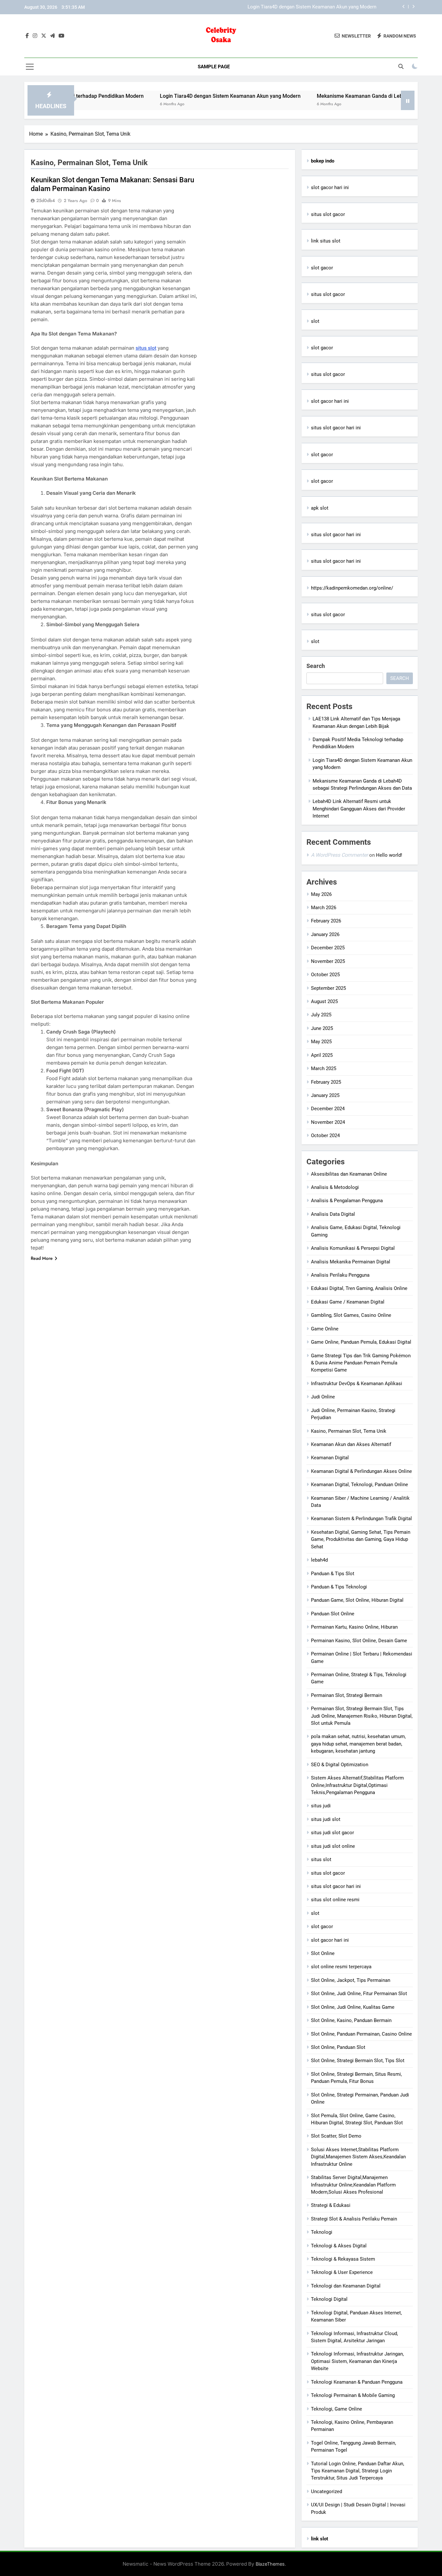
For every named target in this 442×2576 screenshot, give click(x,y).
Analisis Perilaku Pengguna (340, 1275)
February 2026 (326, 921)
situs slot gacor (328, 214)
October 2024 (325, 1135)
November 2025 (328, 961)
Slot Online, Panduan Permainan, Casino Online (361, 2034)
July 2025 (321, 1015)
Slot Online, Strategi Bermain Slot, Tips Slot (358, 2061)
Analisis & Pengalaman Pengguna (347, 1201)
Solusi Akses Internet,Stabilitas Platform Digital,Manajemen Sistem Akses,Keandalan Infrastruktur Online (358, 2157)
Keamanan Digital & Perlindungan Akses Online (361, 1471)
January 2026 (325, 934)
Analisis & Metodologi (335, 1187)
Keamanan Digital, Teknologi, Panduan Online (359, 1485)
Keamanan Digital (330, 1458)
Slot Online (323, 1953)
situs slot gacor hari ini (336, 428)
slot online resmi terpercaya (341, 1967)
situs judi (321, 1806)
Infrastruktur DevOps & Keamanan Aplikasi (357, 1384)
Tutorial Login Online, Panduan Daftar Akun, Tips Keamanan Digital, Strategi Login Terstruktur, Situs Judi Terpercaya (358, 2471)
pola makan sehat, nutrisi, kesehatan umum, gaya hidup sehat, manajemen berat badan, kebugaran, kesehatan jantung (358, 1744)
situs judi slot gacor (332, 1833)
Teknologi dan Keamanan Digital (346, 2286)
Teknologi (322, 2232)
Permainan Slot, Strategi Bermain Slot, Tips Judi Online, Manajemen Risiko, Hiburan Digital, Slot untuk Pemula (362, 1716)
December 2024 (328, 1109)
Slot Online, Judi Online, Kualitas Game (353, 2007)
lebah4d (319, 1560)
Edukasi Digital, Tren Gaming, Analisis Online (359, 1288)
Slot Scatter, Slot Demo (336, 2136)
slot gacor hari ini (330, 187)
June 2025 (322, 1028)
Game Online (325, 1329)
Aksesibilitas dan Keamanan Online (349, 1174)
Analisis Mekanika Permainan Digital (351, 1262)
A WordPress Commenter (339, 855)
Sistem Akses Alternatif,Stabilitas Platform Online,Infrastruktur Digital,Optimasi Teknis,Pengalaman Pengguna (357, 1785)
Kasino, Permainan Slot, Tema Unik (349, 1431)
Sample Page (214, 67)
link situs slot (326, 241)
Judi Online (323, 1397)
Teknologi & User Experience (342, 2272)
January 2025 (325, 1095)
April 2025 (322, 1055)
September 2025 (328, 988)
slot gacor (322, 268)
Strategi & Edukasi (331, 2205)
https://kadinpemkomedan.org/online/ (352, 588)
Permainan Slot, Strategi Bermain (347, 1695)
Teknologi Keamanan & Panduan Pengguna (357, 2382)
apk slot (320, 508)
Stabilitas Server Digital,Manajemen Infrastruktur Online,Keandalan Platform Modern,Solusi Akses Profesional (353, 2185)
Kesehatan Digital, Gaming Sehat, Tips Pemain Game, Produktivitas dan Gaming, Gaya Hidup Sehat (361, 1539)
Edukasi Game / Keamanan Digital (348, 1302)
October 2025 (325, 975)
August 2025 (324, 1001)
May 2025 (321, 1042)
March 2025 (324, 1068)
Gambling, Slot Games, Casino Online (351, 1315)
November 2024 (328, 1122)
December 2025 (328, 948)
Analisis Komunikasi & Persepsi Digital (353, 1248)
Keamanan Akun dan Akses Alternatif (351, 1444)
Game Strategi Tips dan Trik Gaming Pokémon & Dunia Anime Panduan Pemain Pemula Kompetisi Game (361, 1363)
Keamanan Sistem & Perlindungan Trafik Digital (361, 1519)
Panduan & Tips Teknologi (339, 1587)
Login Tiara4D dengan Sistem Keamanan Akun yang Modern (172, 96)
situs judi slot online (333, 1846)
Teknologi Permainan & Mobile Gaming (353, 2395)
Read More (42, 1258)
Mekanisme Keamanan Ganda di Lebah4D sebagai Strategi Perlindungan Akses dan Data (281, 7)
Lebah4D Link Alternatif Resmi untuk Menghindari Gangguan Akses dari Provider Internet (359, 809)
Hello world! (389, 855)
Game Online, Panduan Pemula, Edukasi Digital (361, 1342)
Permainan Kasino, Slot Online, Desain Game (359, 1641)
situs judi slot (326, 1819)
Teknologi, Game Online (337, 2409)
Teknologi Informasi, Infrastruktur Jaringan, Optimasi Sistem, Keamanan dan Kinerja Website (357, 2361)
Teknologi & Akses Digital (339, 2246)
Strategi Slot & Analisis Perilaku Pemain (354, 2219)
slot (315, 321)
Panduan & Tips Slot (333, 1574)
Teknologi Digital (329, 2299)
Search (316, 666)
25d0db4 (46, 200)
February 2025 (326, 1082)
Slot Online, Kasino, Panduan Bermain (351, 2020)
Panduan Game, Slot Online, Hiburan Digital (357, 1600)
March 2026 (324, 908)
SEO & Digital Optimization (340, 1765)
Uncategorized (326, 2491)
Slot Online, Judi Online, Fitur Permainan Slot (359, 1994)
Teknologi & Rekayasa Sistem (343, 2259)
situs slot (146, 348)
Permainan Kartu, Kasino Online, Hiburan (354, 1627)
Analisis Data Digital (333, 1214)
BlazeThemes (270, 2564)
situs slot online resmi (335, 1900)
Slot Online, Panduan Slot (338, 2047)
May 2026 (321, 894)
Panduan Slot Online (333, 1614)
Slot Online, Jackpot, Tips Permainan (351, 1980)
